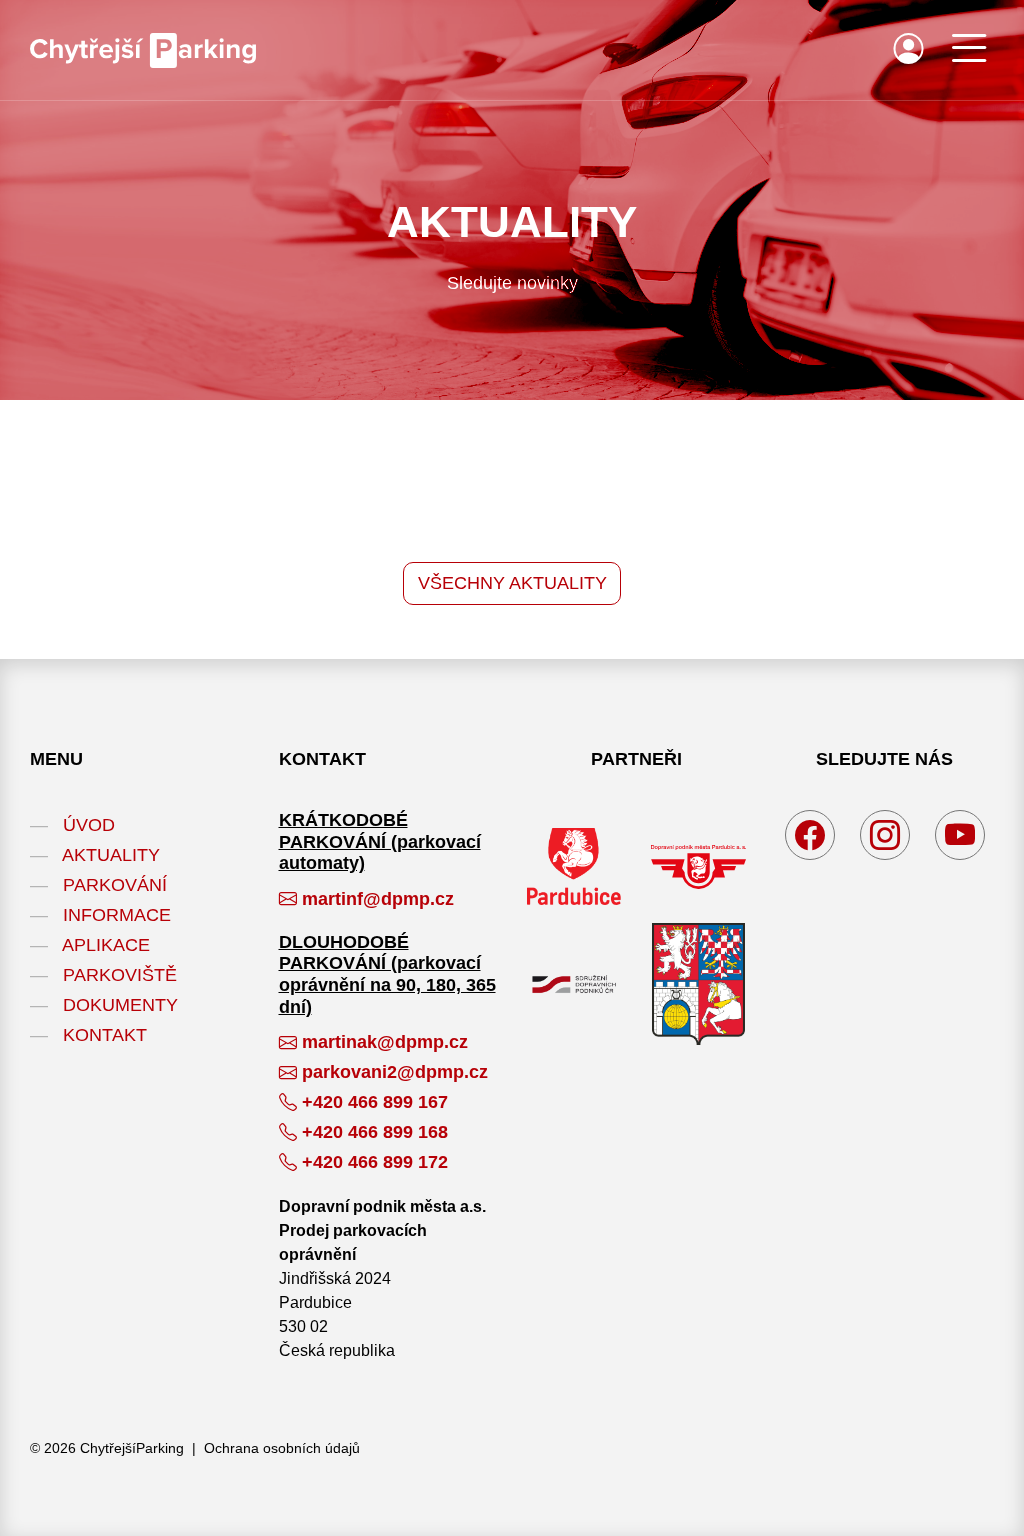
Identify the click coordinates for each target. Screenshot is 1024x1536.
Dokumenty (120, 1005)
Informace (117, 915)
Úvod (89, 825)
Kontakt (105, 1035)
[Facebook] (810, 835)
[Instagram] (885, 835)
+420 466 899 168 (375, 1132)
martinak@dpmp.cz (385, 1042)
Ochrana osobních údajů (282, 1448)
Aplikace (106, 945)
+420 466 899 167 (375, 1102)
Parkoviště (120, 975)
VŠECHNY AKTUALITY (512, 583)
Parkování (115, 885)
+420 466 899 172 (375, 1162)
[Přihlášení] (908, 55)
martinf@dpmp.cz (378, 899)
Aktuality (111, 855)
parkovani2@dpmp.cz (395, 1072)
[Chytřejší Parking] (143, 50)
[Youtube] (960, 835)
